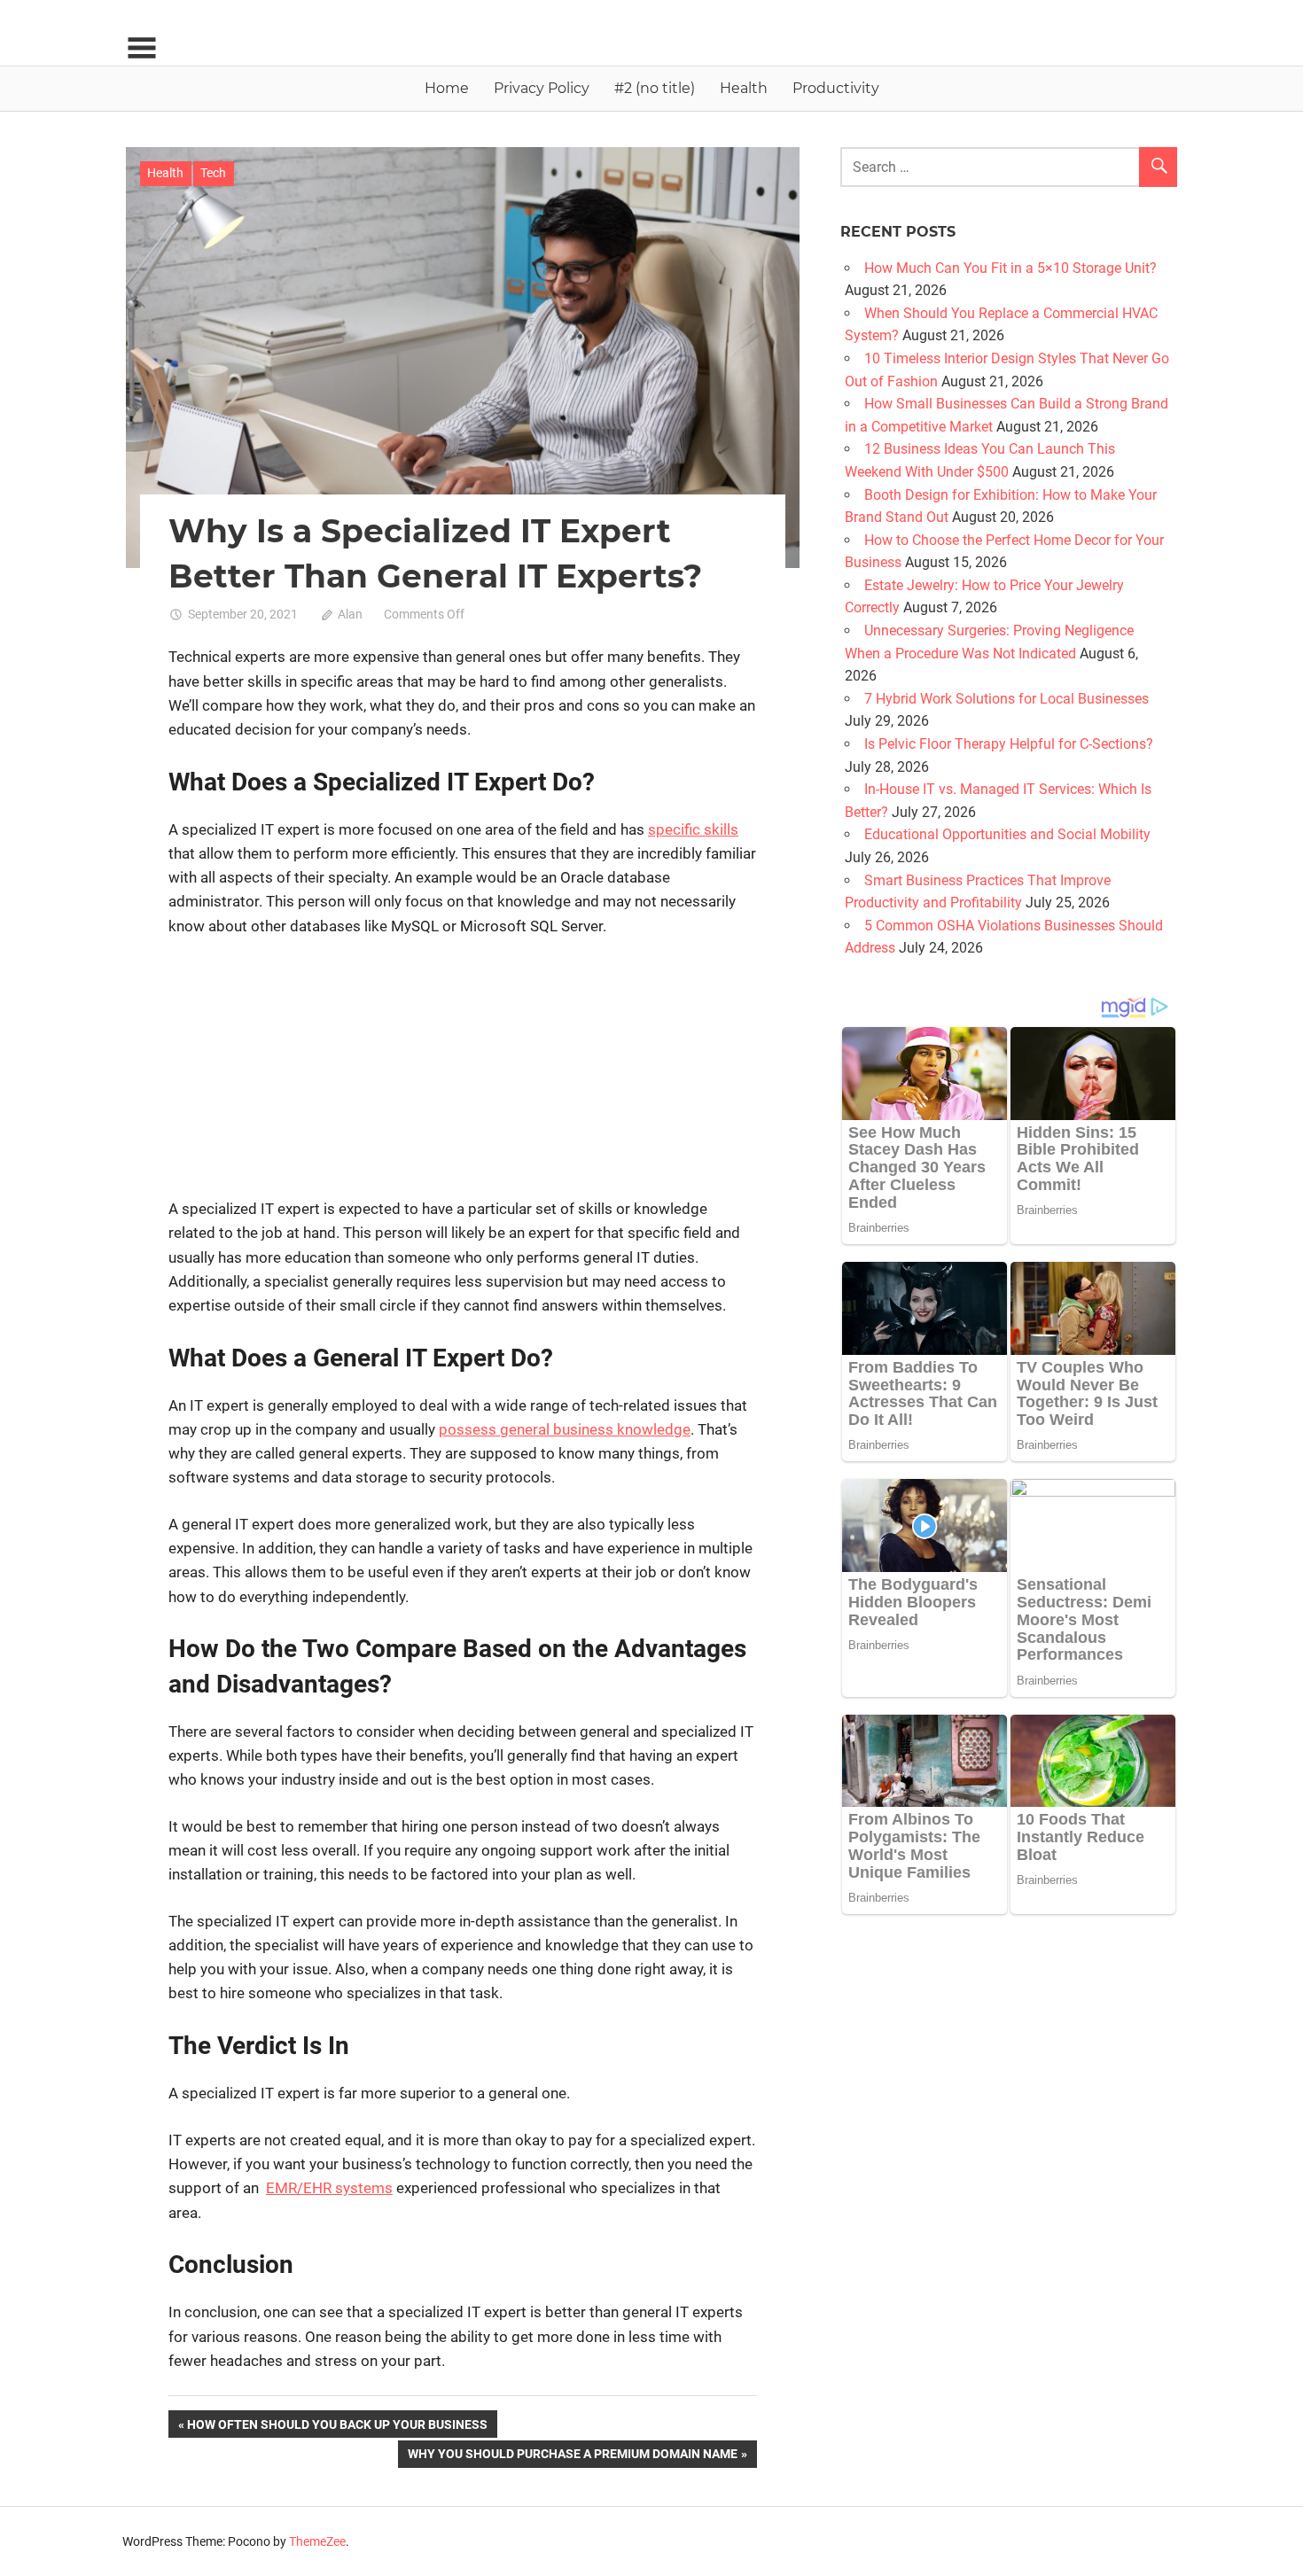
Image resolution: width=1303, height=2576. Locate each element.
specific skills (693, 829)
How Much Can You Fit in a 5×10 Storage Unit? (1010, 268)
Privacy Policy (542, 88)
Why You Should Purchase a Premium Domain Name (572, 2457)
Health (744, 88)
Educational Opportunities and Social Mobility (1007, 834)
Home (447, 88)
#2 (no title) (655, 88)
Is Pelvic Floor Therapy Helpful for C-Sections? (1009, 744)
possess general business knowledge (565, 1429)
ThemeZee (317, 2541)
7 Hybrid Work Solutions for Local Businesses (1007, 699)
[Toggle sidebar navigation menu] (142, 48)
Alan (350, 614)
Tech (213, 173)
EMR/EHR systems (329, 2188)
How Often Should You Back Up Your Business (337, 2427)
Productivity (836, 88)
